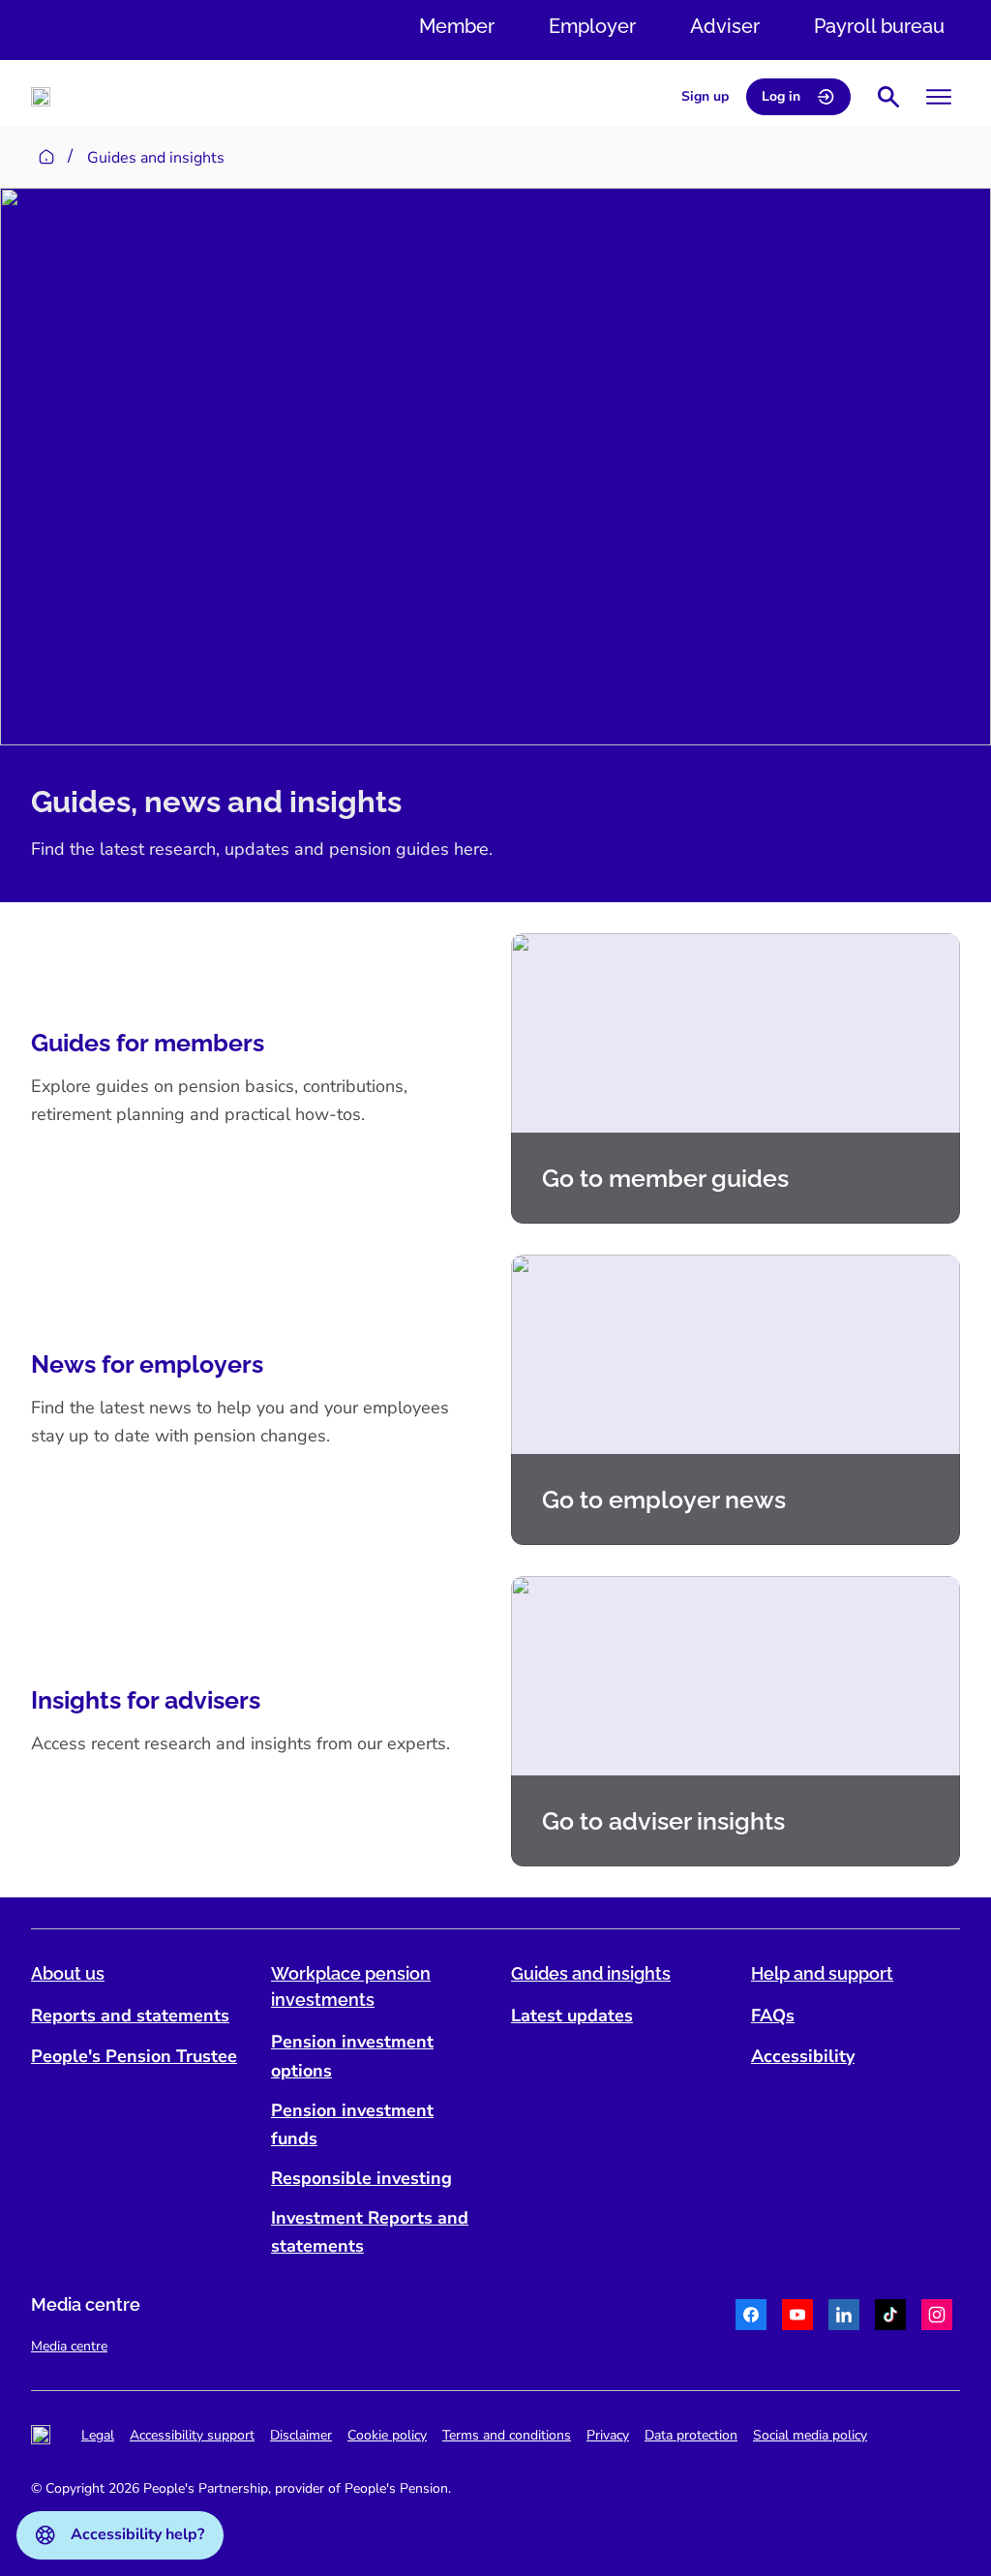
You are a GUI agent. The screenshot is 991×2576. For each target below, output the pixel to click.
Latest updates (572, 2015)
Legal (98, 2435)
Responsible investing (361, 2178)
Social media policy (810, 2435)
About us (68, 1973)
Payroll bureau (879, 26)
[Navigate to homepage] (41, 97)
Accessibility (803, 2056)
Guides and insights (591, 1973)
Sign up (705, 96)
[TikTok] (890, 2318)
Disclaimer (301, 2435)
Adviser (725, 26)
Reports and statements (130, 2015)
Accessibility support (192, 2435)
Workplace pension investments (351, 1986)
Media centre (69, 2346)
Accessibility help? (137, 2534)
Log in (781, 96)
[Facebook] (751, 2318)
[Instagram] (937, 2318)
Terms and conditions (507, 2435)
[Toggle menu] (939, 97)
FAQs (773, 2015)
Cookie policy (387, 2435)
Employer (592, 26)
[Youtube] (797, 2318)
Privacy (608, 2435)
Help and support (822, 1973)
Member (457, 26)
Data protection (691, 2435)
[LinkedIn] (844, 2318)
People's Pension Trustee (134, 2056)
